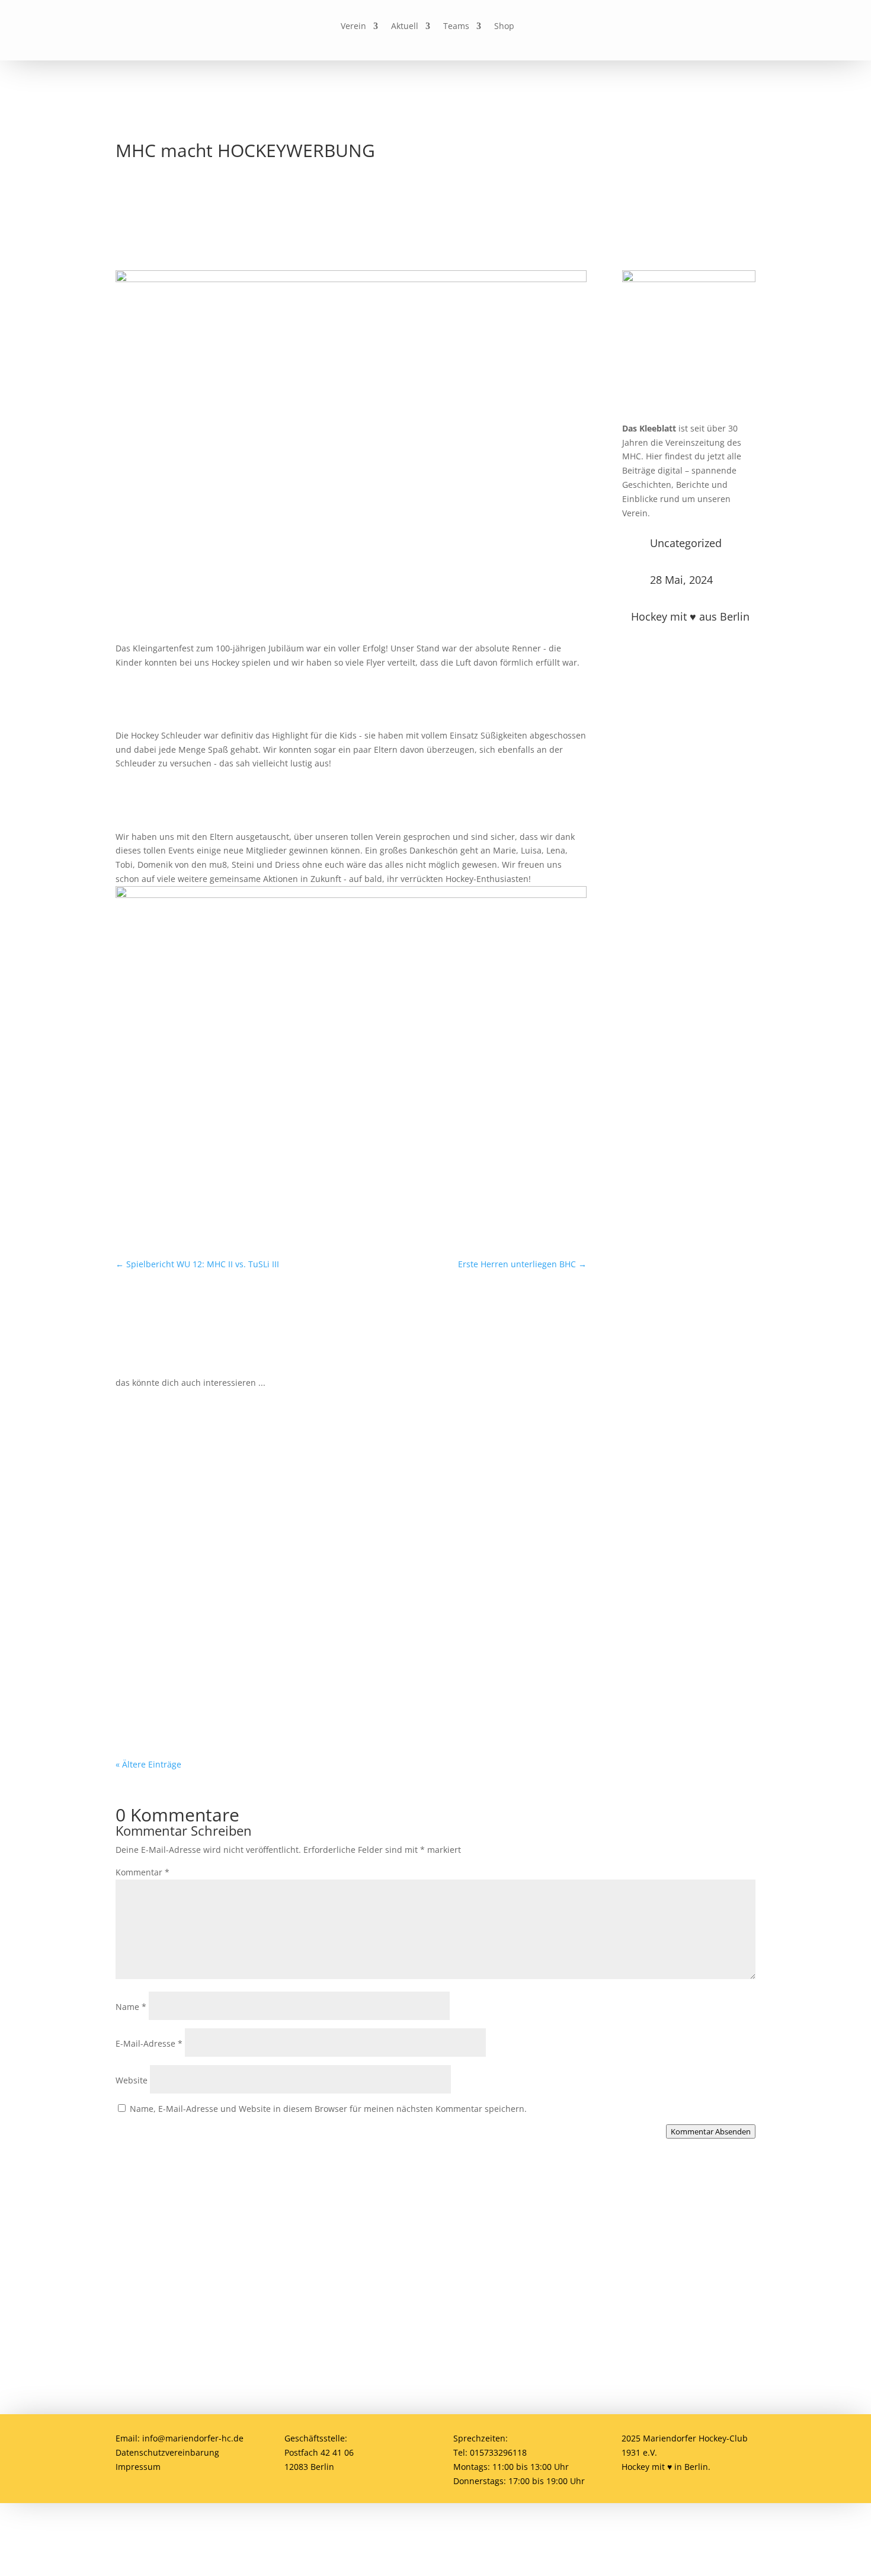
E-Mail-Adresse (149, 2043)
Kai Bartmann (171, 1484)
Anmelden (714, 2257)
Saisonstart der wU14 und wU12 (207, 1466)
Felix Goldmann (175, 1703)
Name (131, 2007)
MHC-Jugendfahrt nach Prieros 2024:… (222, 1575)
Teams (456, 27)
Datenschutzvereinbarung (167, 2452)
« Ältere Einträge (148, 1764)
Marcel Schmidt (175, 1594)
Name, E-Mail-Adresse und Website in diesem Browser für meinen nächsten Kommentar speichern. (328, 2109)
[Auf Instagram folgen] (603, 27)
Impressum (138, 2467)
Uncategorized (686, 543)
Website (132, 2080)
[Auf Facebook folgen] (575, 27)
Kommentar (143, 1872)
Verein (353, 27)
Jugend (285, 1484)
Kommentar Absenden (711, 2131)
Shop (504, 27)
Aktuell (405, 27)
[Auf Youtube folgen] (630, 27)
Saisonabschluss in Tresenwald (205, 1685)
